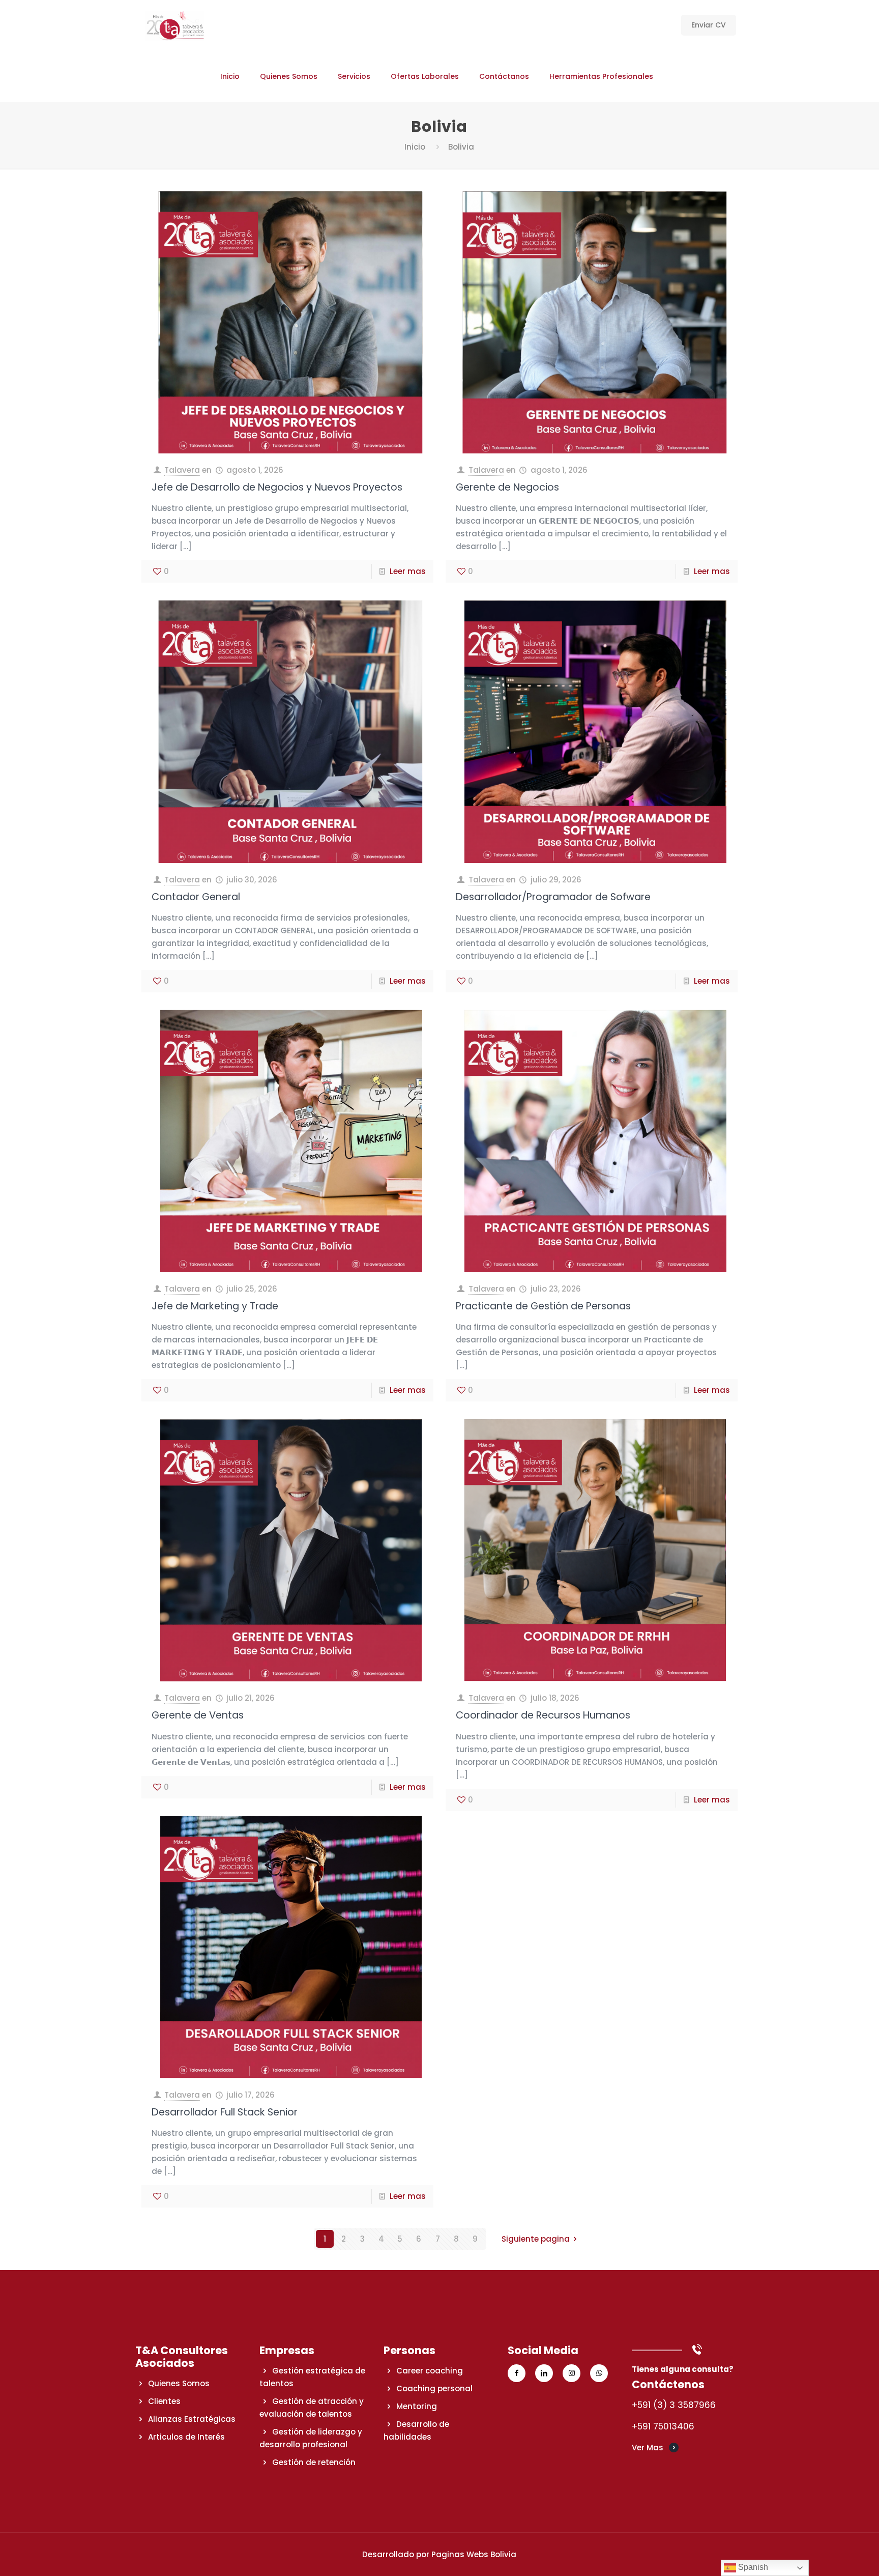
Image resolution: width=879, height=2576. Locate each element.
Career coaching (430, 2371)
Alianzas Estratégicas (192, 2419)
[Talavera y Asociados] (175, 25)
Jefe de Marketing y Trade (215, 1306)
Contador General (196, 897)
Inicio (415, 147)
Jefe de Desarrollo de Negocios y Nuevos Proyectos (277, 487)
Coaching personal (434, 2388)
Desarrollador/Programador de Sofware (553, 897)
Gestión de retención (314, 2462)
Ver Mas (648, 2448)
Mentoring (417, 2406)
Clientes (164, 2401)
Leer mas (408, 571)
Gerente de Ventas (198, 1715)
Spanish (752, 2567)
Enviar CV (709, 25)
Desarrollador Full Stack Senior (225, 2112)
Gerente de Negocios (507, 487)
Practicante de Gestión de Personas (543, 1306)
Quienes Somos (179, 2383)
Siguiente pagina (536, 2239)
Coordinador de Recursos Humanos (543, 1715)
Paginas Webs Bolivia (474, 2554)
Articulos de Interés (186, 2437)
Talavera (182, 470)
